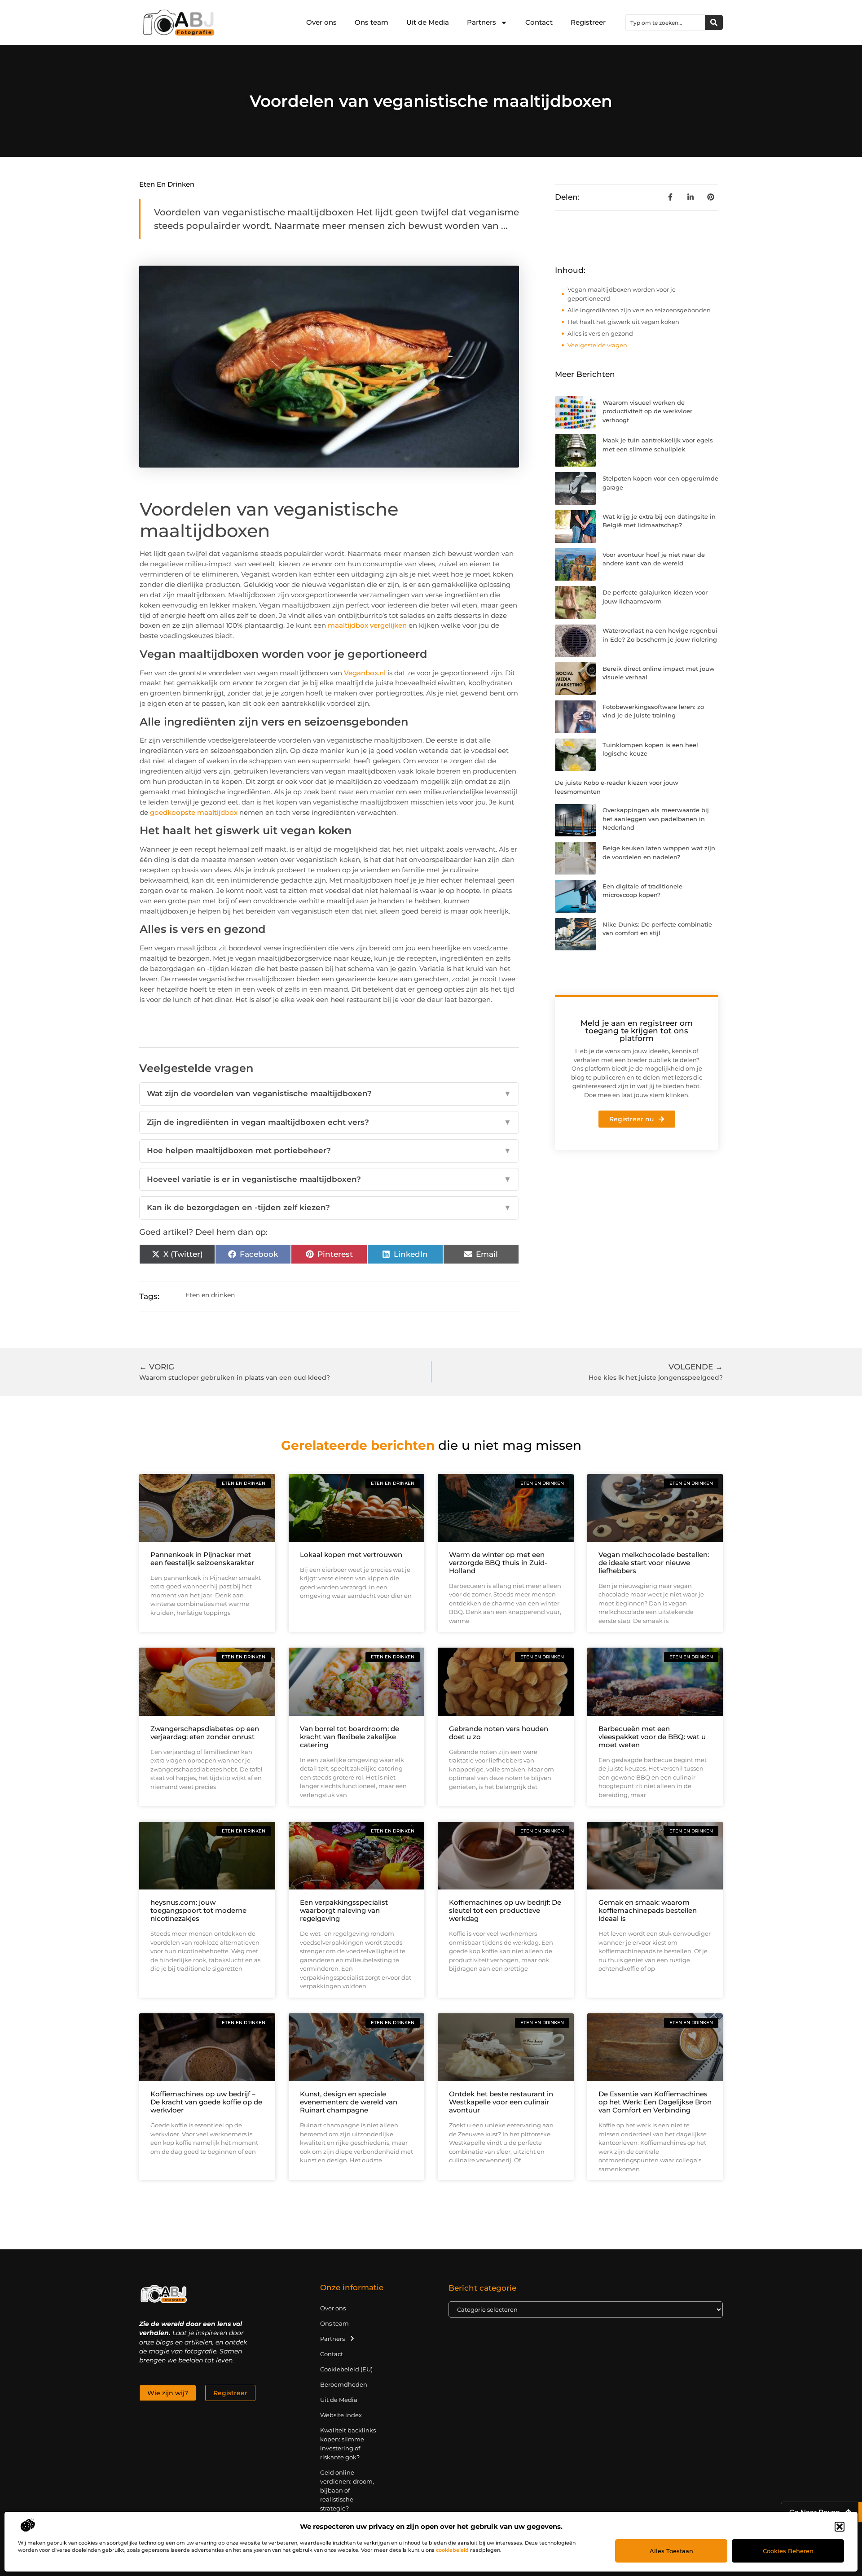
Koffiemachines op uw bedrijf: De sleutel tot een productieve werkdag (505, 1910)
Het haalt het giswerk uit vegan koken (623, 322)
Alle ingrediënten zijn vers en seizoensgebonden (639, 310)
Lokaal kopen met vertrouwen (351, 1555)
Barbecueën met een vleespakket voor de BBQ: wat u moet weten (652, 1737)
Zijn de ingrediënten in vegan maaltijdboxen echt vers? (329, 1122)
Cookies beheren (788, 2551)
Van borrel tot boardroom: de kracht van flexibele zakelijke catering (350, 1737)
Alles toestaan (671, 2551)
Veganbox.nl (365, 673)
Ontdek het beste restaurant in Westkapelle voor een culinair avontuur (501, 2102)
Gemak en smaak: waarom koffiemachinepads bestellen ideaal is (648, 1910)
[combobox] (665, 22)
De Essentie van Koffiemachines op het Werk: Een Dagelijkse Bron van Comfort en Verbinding (655, 2102)
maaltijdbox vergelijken (367, 625)
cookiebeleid (452, 2550)
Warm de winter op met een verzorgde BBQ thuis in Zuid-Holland (498, 1563)
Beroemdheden (344, 2384)
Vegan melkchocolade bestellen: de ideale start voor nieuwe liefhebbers (654, 1563)
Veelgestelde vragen (597, 345)
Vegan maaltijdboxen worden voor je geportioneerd (622, 294)
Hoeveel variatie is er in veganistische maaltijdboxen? (329, 1179)
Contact (539, 22)
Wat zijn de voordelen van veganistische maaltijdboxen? (329, 1093)
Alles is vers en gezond (600, 333)
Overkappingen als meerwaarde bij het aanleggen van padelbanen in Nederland (656, 819)
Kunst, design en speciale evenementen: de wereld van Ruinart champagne (349, 2102)
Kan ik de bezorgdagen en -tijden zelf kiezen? (329, 1207)
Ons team (372, 22)
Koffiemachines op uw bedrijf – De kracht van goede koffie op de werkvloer (206, 2102)
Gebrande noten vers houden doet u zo (499, 1733)
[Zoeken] (714, 22)
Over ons (321, 22)
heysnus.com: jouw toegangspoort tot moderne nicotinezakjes (198, 1910)
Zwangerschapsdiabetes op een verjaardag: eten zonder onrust (205, 1733)
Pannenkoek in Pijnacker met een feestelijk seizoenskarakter (202, 1559)
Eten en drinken (167, 184)
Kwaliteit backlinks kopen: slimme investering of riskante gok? (348, 2444)
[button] (840, 2527)
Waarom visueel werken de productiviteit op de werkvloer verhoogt (647, 411)
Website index (341, 2415)
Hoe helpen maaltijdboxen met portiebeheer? (329, 1150)
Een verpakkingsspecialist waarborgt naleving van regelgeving (344, 1910)
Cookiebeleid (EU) (346, 2369)
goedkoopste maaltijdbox (194, 812)
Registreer (588, 22)
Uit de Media (428, 22)
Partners (482, 22)
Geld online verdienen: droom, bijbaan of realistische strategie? (347, 2490)
